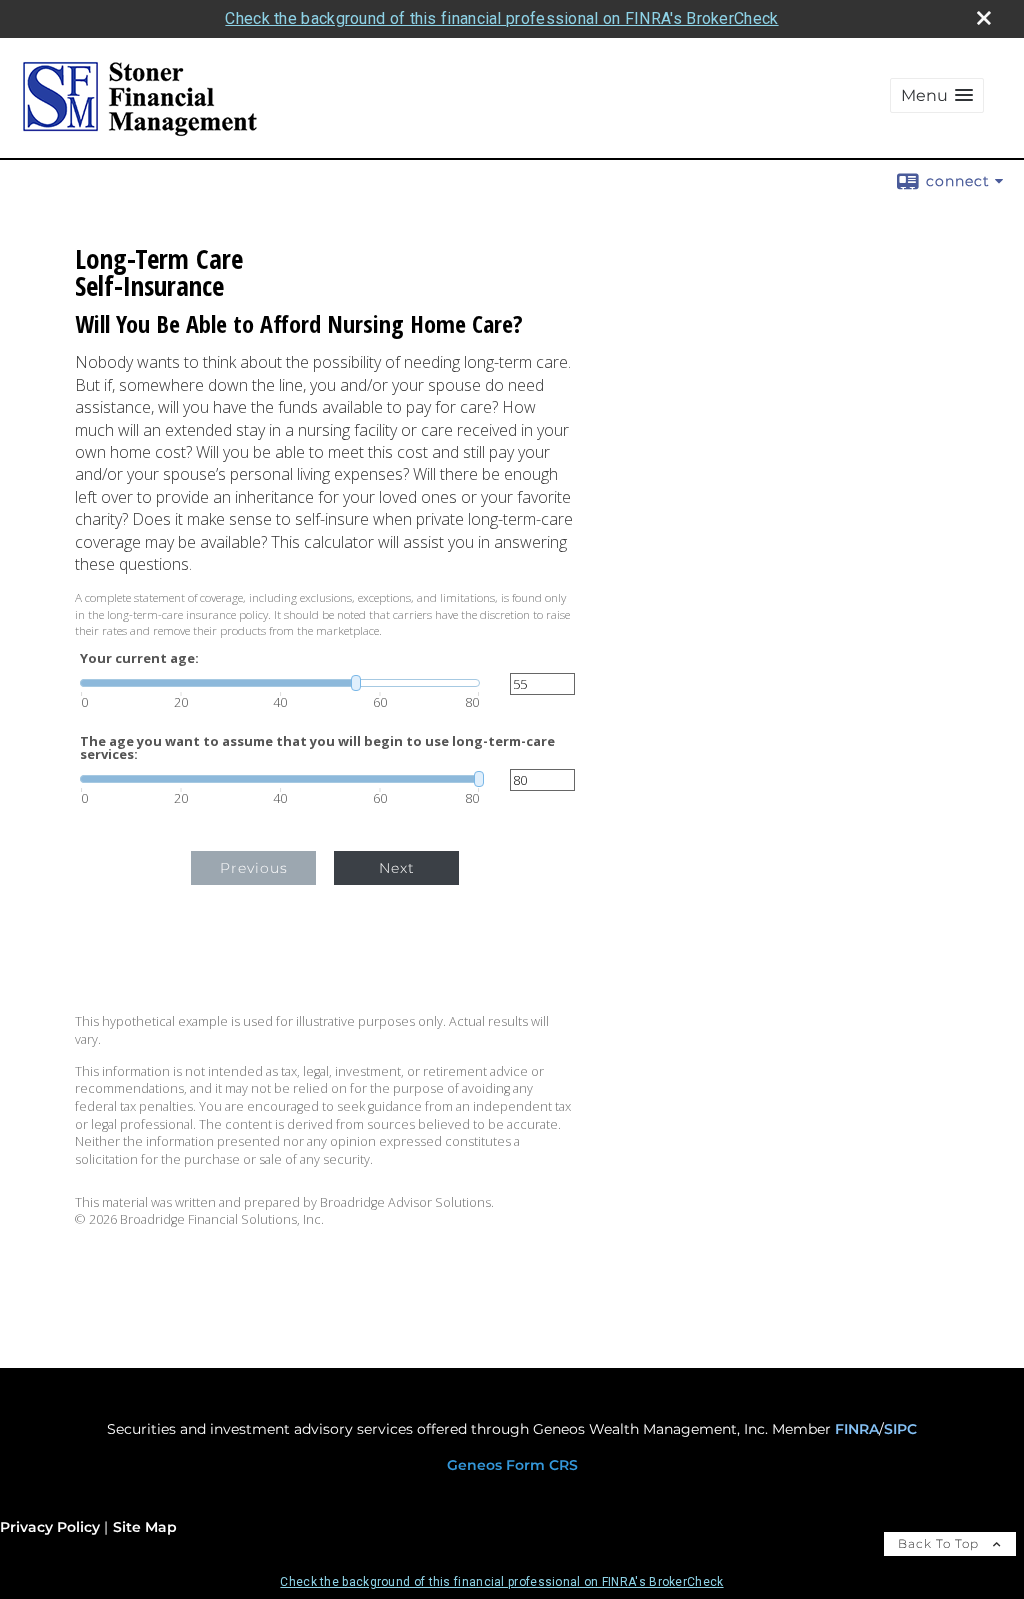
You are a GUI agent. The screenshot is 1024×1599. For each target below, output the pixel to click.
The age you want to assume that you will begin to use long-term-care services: (317, 748)
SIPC (900, 1429)
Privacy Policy (50, 1527)
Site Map (145, 1527)
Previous (254, 868)
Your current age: (139, 658)
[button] (937, 95)
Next (397, 868)
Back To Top (940, 1543)
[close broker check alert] (984, 18)
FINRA (857, 1429)
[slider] (280, 683)
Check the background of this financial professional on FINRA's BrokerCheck (501, 18)
